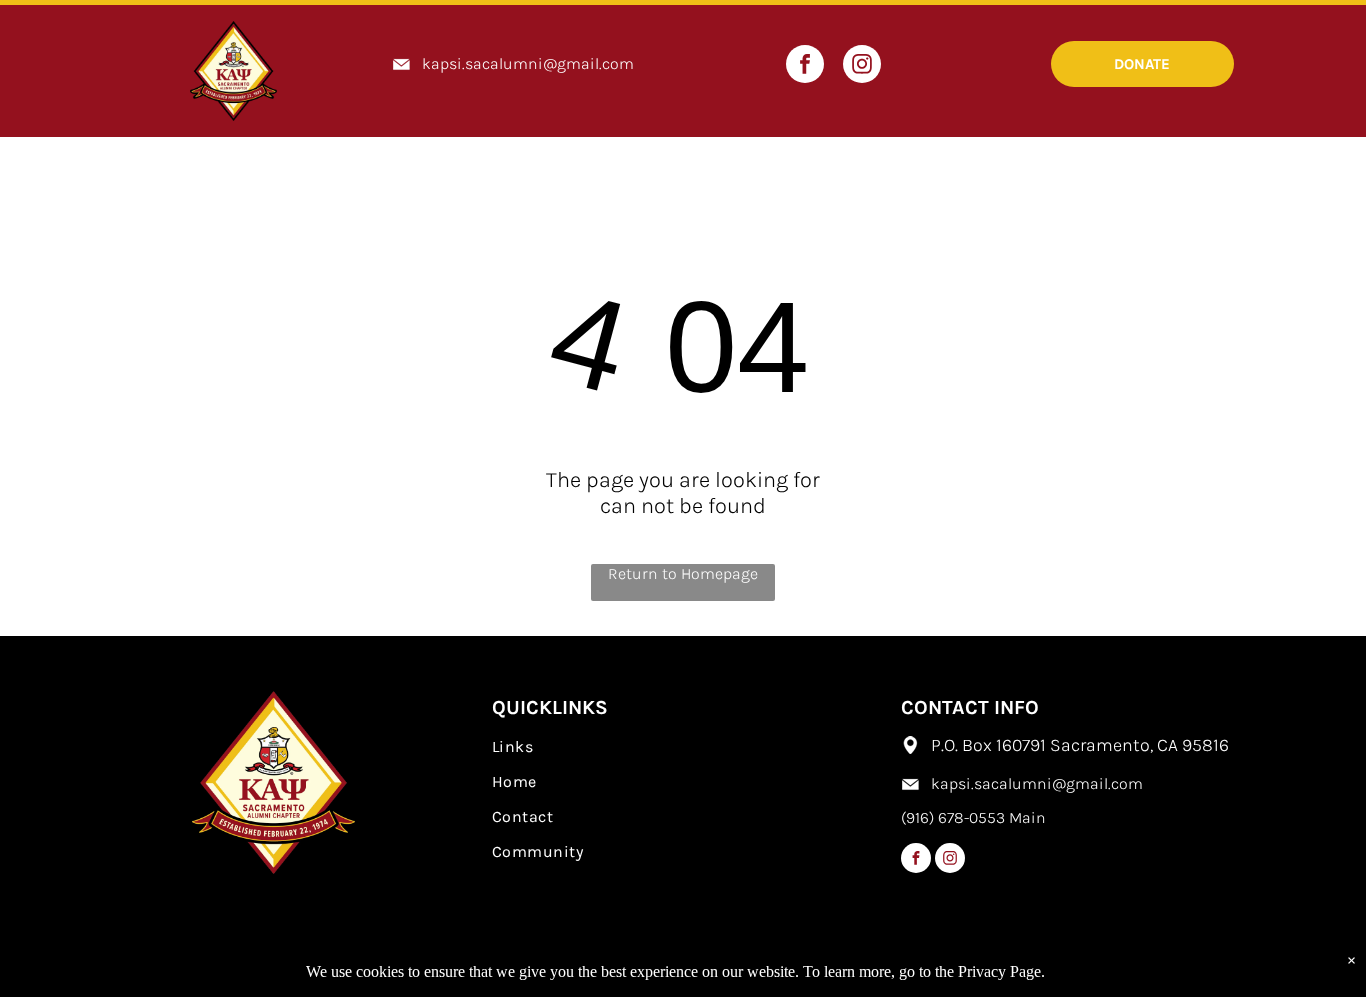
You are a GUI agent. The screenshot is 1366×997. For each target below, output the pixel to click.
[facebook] (805, 66)
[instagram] (862, 66)
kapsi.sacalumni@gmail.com (528, 63)
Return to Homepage (683, 573)
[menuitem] (683, 746)
